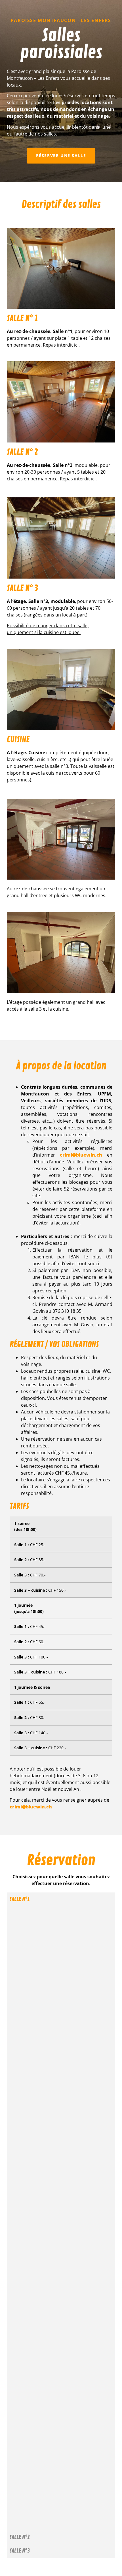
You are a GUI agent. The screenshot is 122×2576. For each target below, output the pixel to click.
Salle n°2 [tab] (20, 2537)
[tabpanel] (61, 2218)
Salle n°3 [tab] (20, 2551)
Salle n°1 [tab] (20, 1899)
